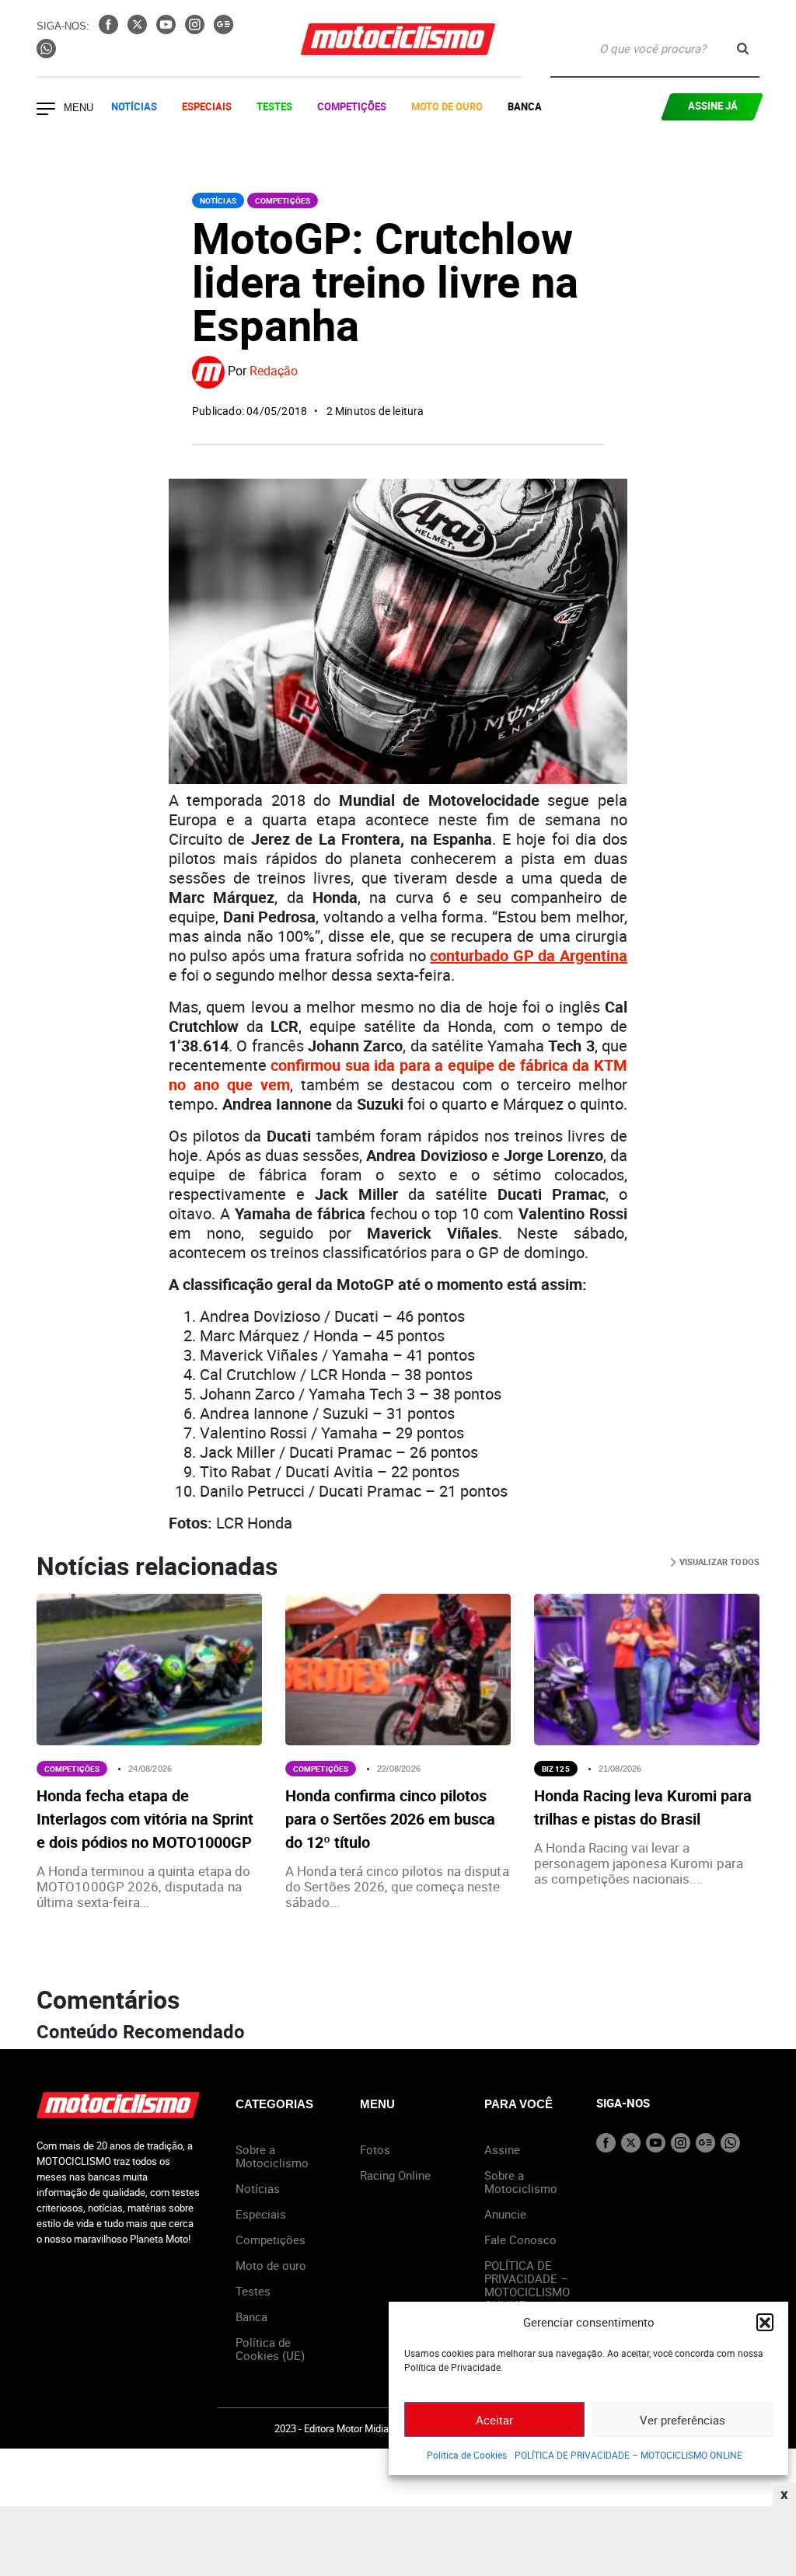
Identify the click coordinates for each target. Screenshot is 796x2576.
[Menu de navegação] (46, 110)
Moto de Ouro (447, 106)
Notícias (134, 106)
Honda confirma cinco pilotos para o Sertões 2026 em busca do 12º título (390, 1819)
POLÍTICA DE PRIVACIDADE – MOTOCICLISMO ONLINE (628, 2455)
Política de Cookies (467, 2455)
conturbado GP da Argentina (529, 955)
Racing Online (395, 2175)
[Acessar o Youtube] (168, 30)
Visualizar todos (718, 1562)
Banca (525, 106)
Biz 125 (556, 1769)
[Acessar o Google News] (223, 30)
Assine (502, 2149)
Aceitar (494, 2420)
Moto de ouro (271, 2265)
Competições (352, 106)
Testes (274, 106)
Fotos (375, 2149)
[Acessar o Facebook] (110, 30)
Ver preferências (683, 2420)
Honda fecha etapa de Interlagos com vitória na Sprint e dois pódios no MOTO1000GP (145, 1819)
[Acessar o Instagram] (196, 30)
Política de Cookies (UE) (270, 2349)
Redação (274, 371)
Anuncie (505, 2214)
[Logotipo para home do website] (398, 39)
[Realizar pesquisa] (743, 49)
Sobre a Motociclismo (272, 2156)
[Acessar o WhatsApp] (46, 54)
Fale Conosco (520, 2240)
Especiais (207, 106)
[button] (765, 2322)
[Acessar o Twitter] (139, 30)
